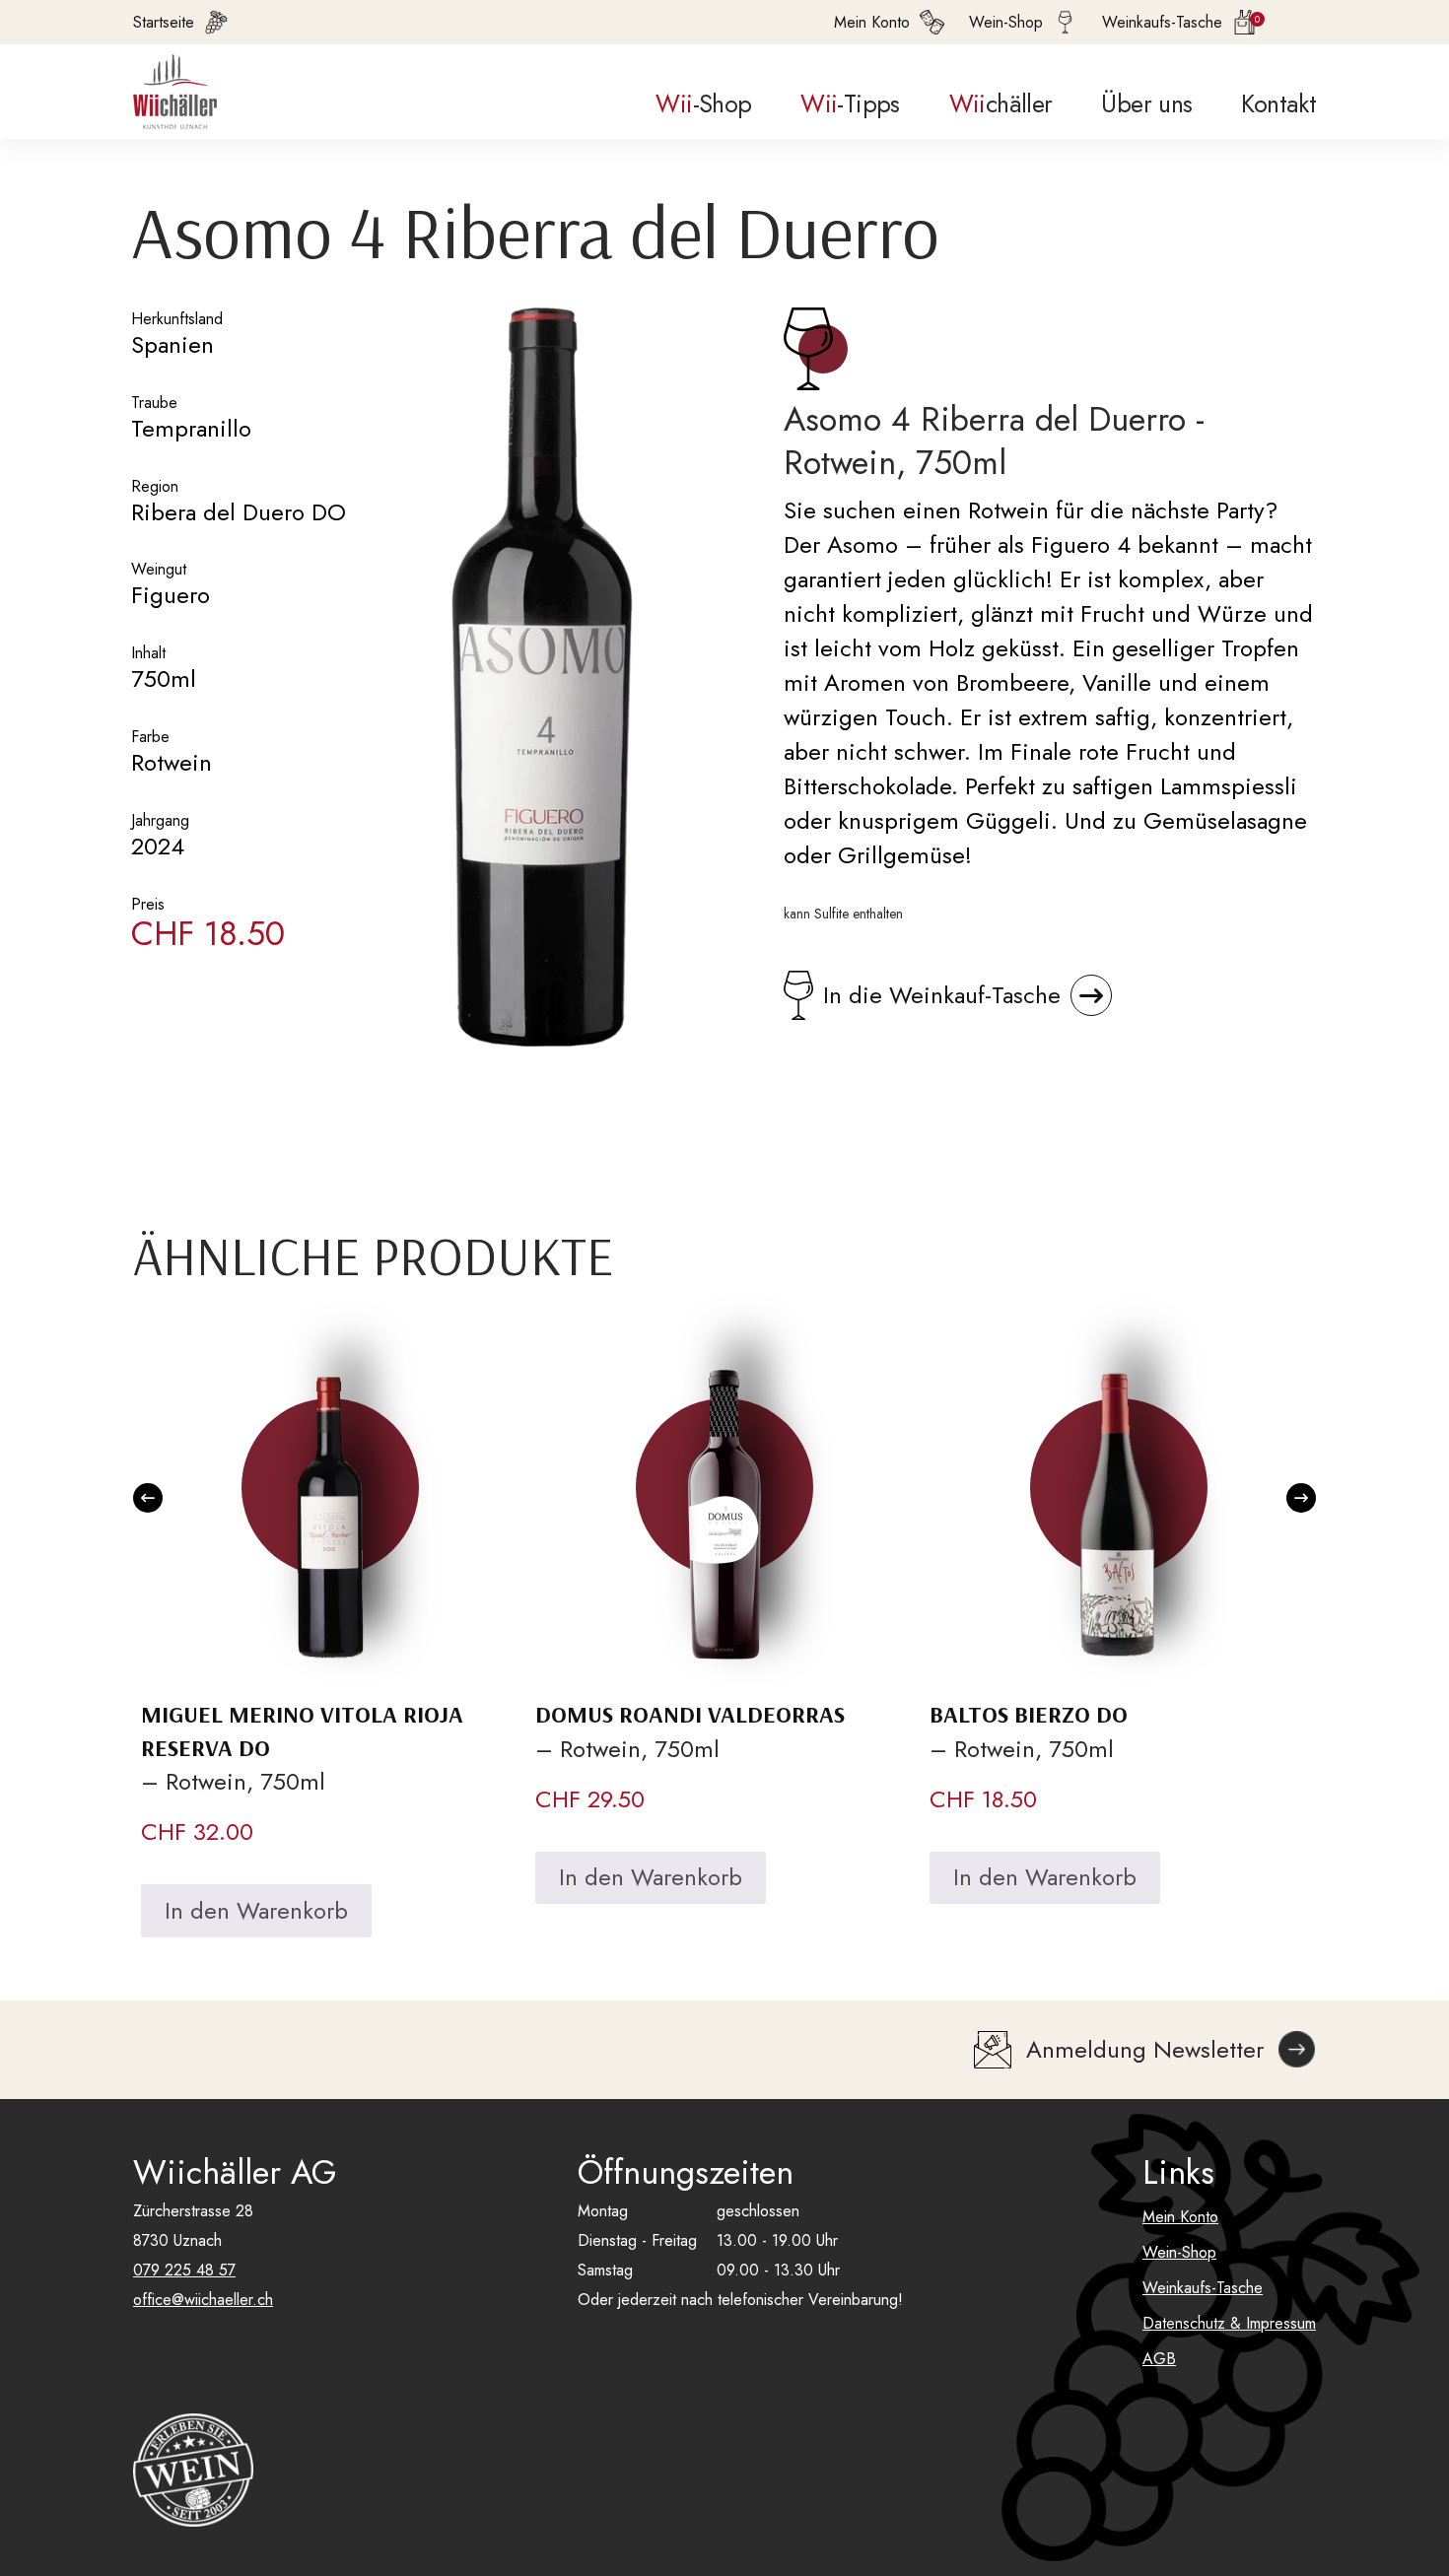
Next (1301, 1498)
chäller (1001, 103)
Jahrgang (160, 820)
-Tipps (850, 103)
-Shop (703, 103)
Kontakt (1278, 103)
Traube (154, 403)
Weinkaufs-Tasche (1203, 2288)
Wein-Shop (1179, 2252)
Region (155, 486)
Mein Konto (1180, 2217)
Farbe (150, 737)
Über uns (1146, 103)
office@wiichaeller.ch (203, 2300)
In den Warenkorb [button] (256, 1910)
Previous (148, 1498)
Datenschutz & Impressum (1229, 2323)
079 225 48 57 (184, 2270)
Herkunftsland (177, 319)
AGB (1159, 2359)
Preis (148, 904)
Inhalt (148, 653)
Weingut (159, 569)
